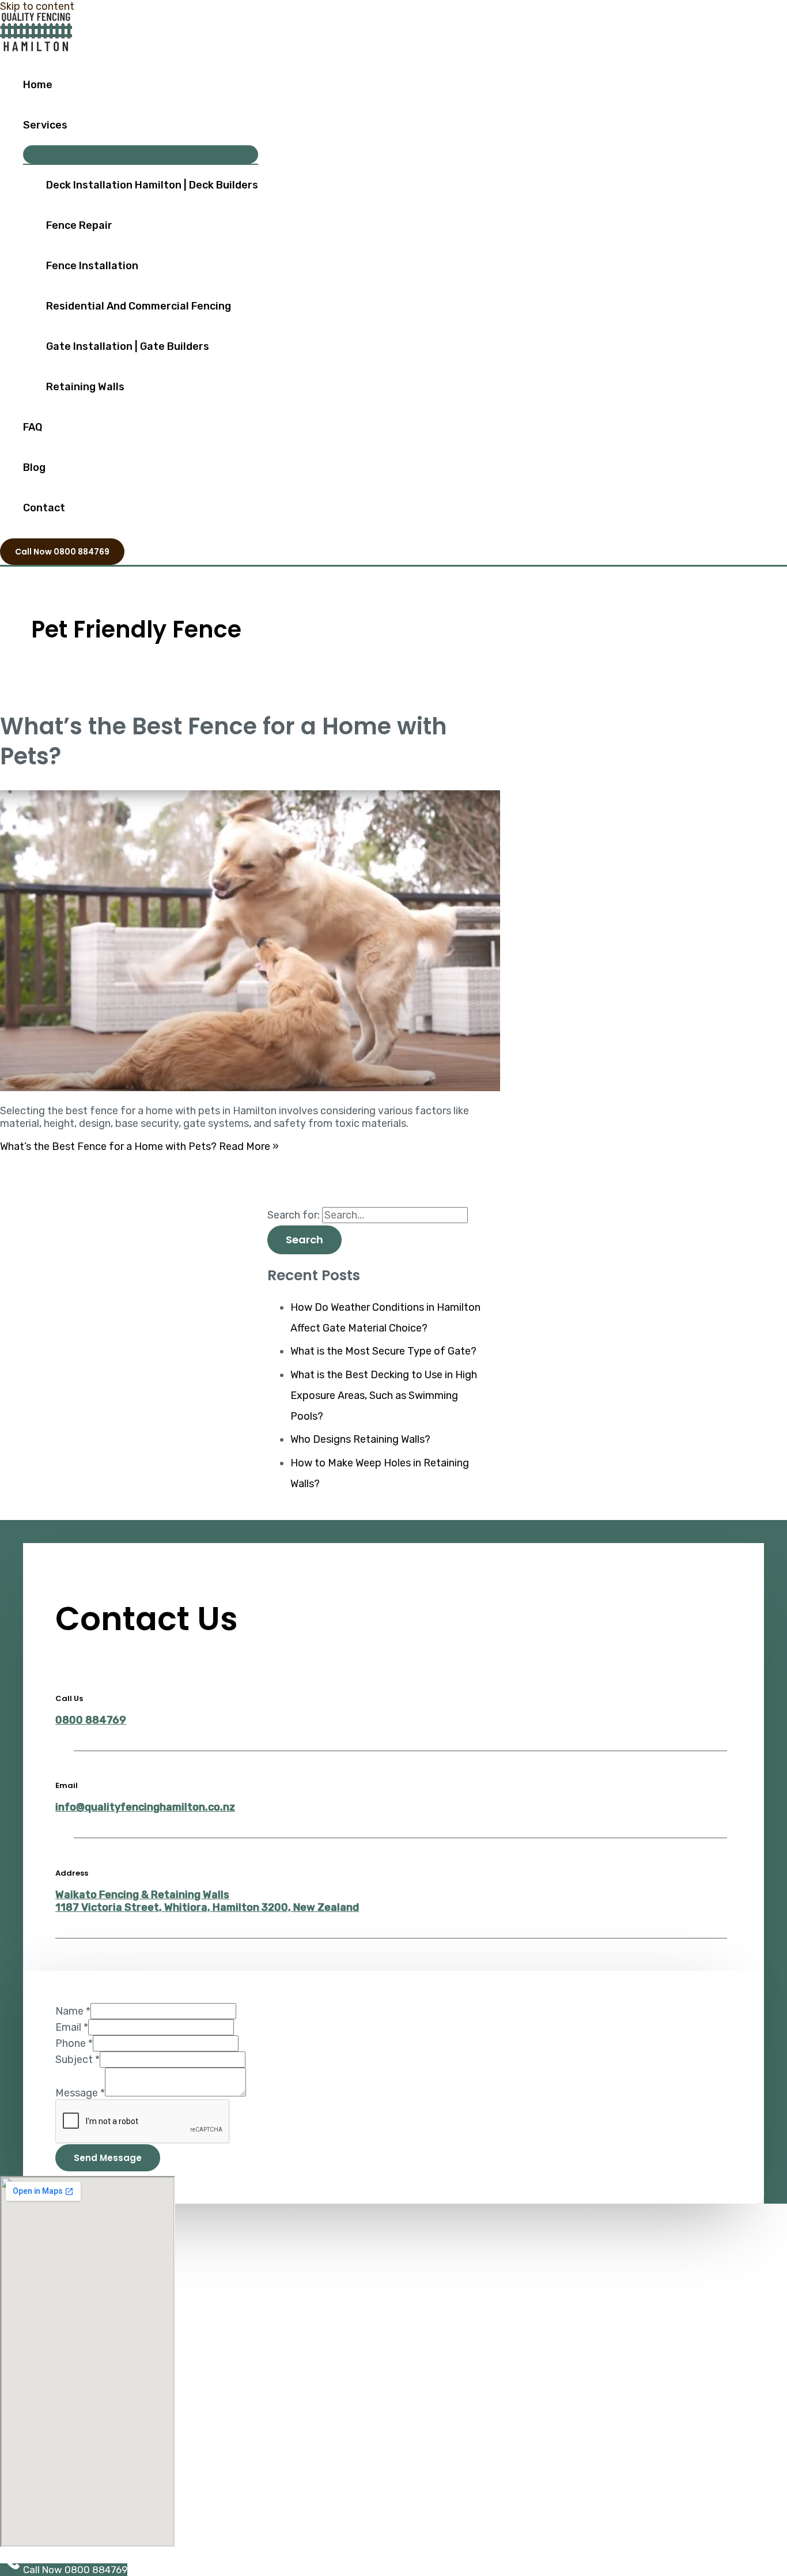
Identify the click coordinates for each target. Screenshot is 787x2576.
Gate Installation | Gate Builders (128, 346)
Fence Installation (92, 266)
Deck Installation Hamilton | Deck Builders (152, 185)
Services (45, 125)
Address (72, 1873)
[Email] (65, 1758)
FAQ (33, 427)
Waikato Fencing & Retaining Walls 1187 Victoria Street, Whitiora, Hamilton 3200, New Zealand (207, 1901)
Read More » (139, 1146)
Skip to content (37, 6)
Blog (34, 467)
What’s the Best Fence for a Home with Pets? (224, 741)
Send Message (108, 2158)
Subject (77, 2060)
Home (38, 85)
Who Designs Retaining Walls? (360, 1439)
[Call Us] (65, 1670)
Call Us (69, 1698)
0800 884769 (91, 1720)
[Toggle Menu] (141, 154)
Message (80, 2093)
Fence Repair (79, 225)
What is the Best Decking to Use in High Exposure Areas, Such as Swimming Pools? (384, 1396)
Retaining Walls (85, 387)
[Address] (65, 1845)
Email (67, 1785)
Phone (74, 2043)
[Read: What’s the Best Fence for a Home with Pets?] (295, 1088)
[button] (62, 552)
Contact (44, 508)
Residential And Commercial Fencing (139, 306)
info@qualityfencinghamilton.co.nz (145, 1807)
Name (73, 2011)
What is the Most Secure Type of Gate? (383, 1351)
